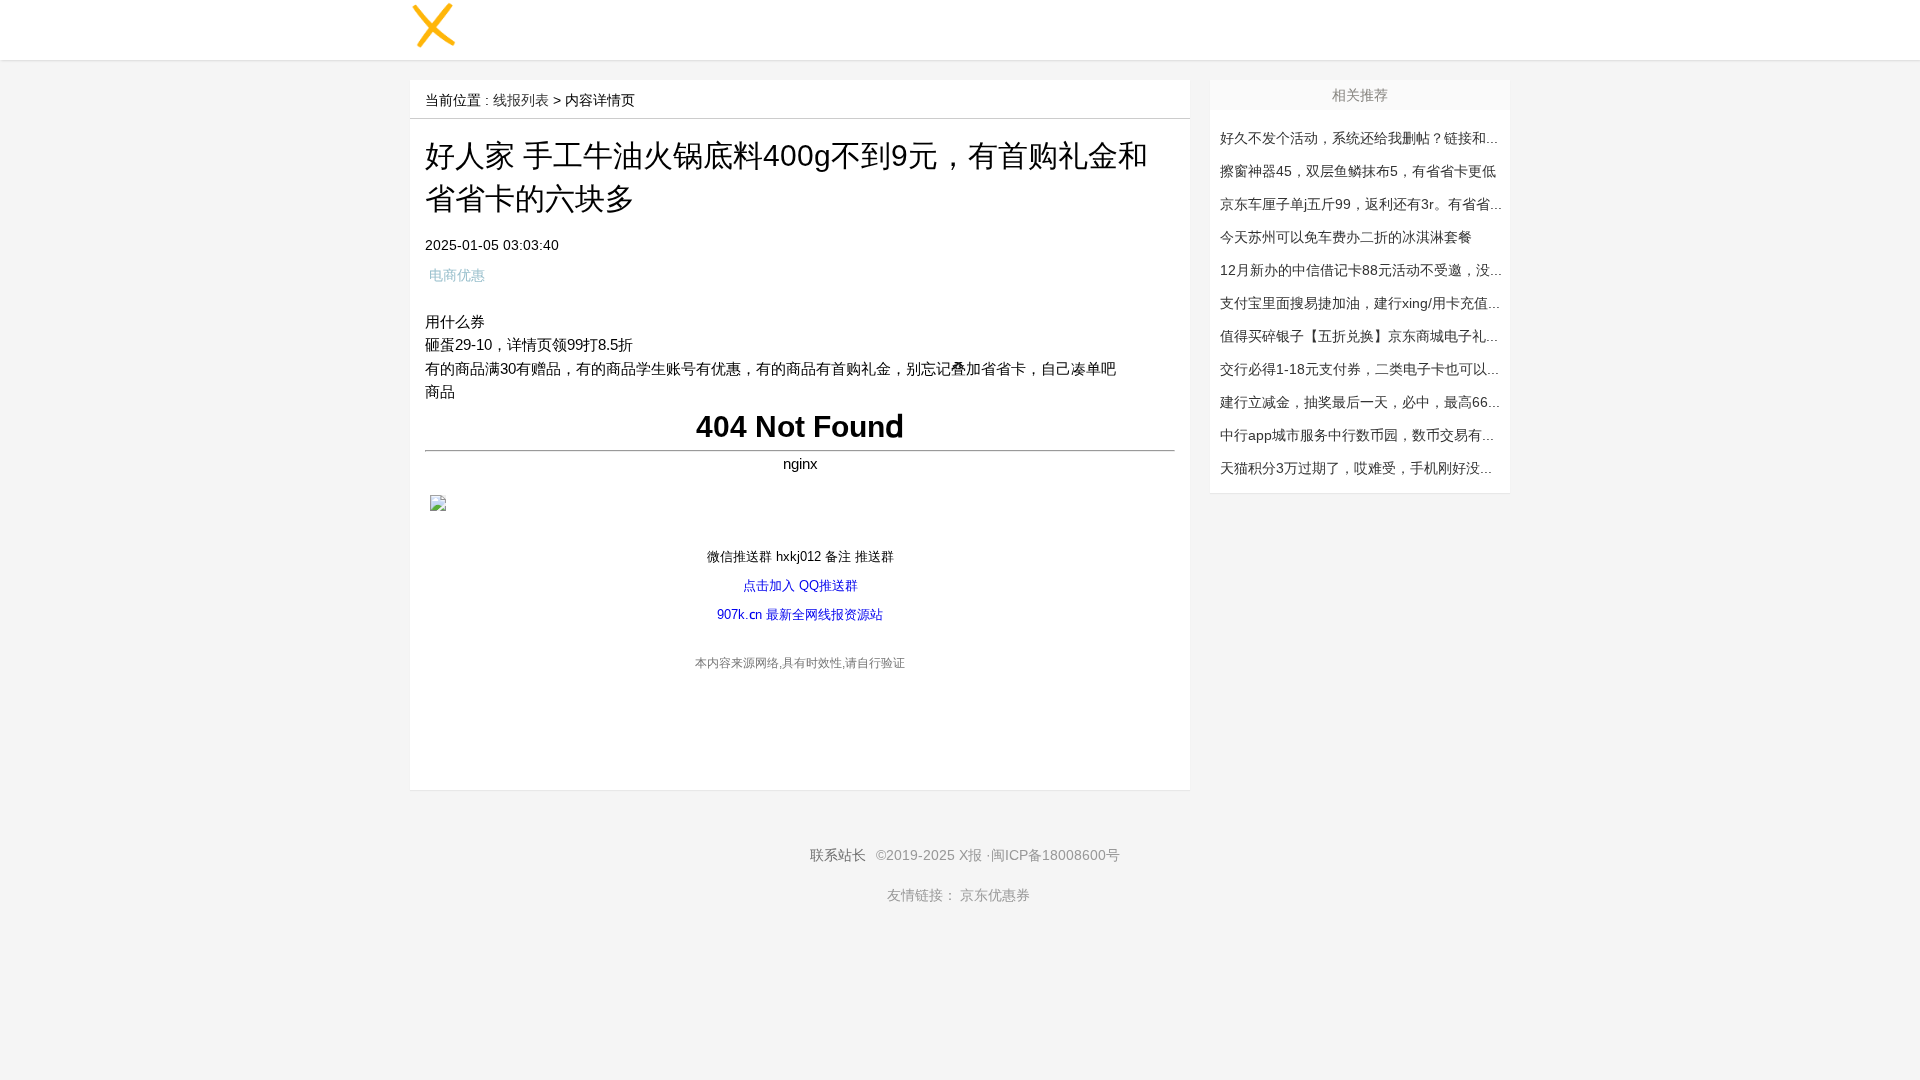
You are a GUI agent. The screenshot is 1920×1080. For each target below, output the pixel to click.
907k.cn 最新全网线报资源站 (800, 614)
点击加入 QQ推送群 (800, 585)
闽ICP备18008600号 (1055, 855)
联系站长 (838, 855)
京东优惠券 (995, 895)
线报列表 (521, 100)
